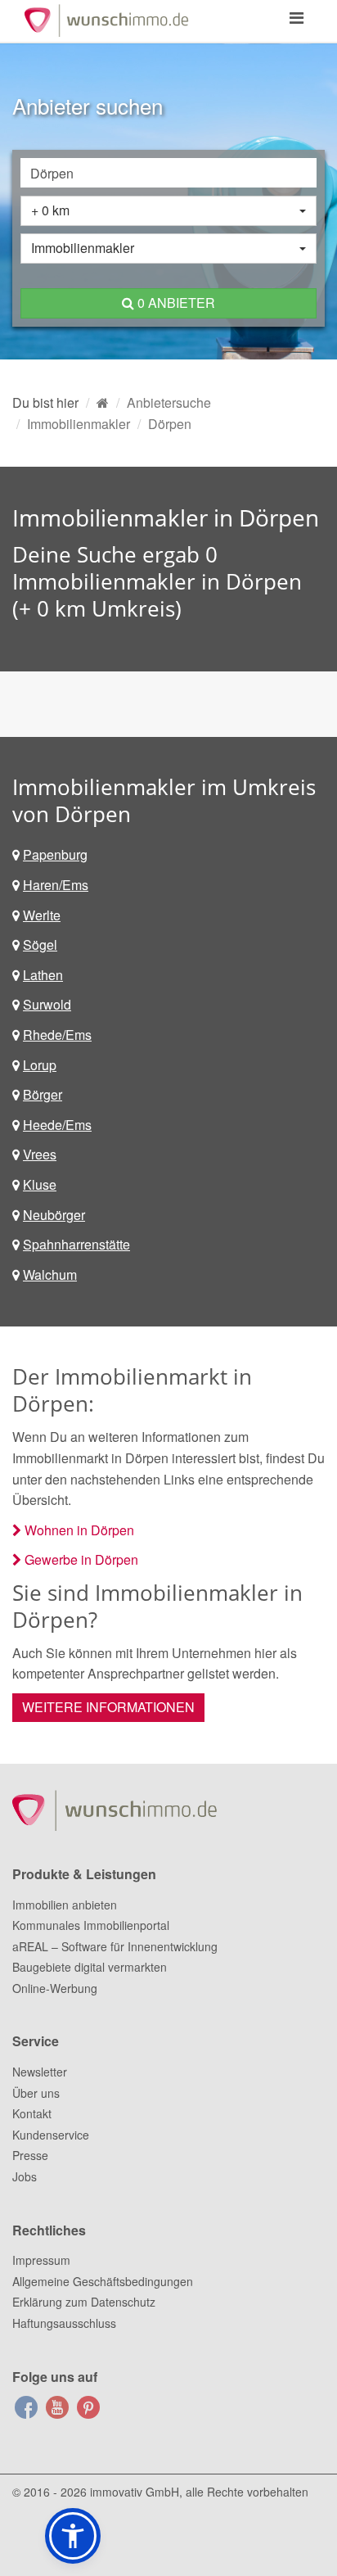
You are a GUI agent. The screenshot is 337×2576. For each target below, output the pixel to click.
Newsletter (40, 2072)
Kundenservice (51, 2135)
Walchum (50, 1274)
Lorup (40, 1065)
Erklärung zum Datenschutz (84, 2302)
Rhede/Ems (57, 1035)
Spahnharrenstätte (76, 1244)
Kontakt (32, 2113)
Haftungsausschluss (64, 2323)
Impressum (41, 2260)
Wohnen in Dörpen (79, 1530)
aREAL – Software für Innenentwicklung (115, 1946)
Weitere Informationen (108, 1707)
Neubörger (54, 1215)
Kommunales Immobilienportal (91, 1925)
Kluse (40, 1184)
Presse (30, 2155)
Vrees (40, 1154)
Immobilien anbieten (65, 1905)
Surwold (47, 1004)
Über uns (36, 2093)
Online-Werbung (55, 1988)
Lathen (43, 975)
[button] (73, 2536)
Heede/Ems (57, 1125)
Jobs (25, 2176)
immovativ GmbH (135, 2492)
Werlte (42, 915)
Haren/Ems (56, 885)
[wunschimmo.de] (103, 402)
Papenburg (55, 854)
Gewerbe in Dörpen (81, 1559)
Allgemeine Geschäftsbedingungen (103, 2281)
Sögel (40, 945)
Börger (43, 1094)
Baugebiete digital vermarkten (90, 1967)
